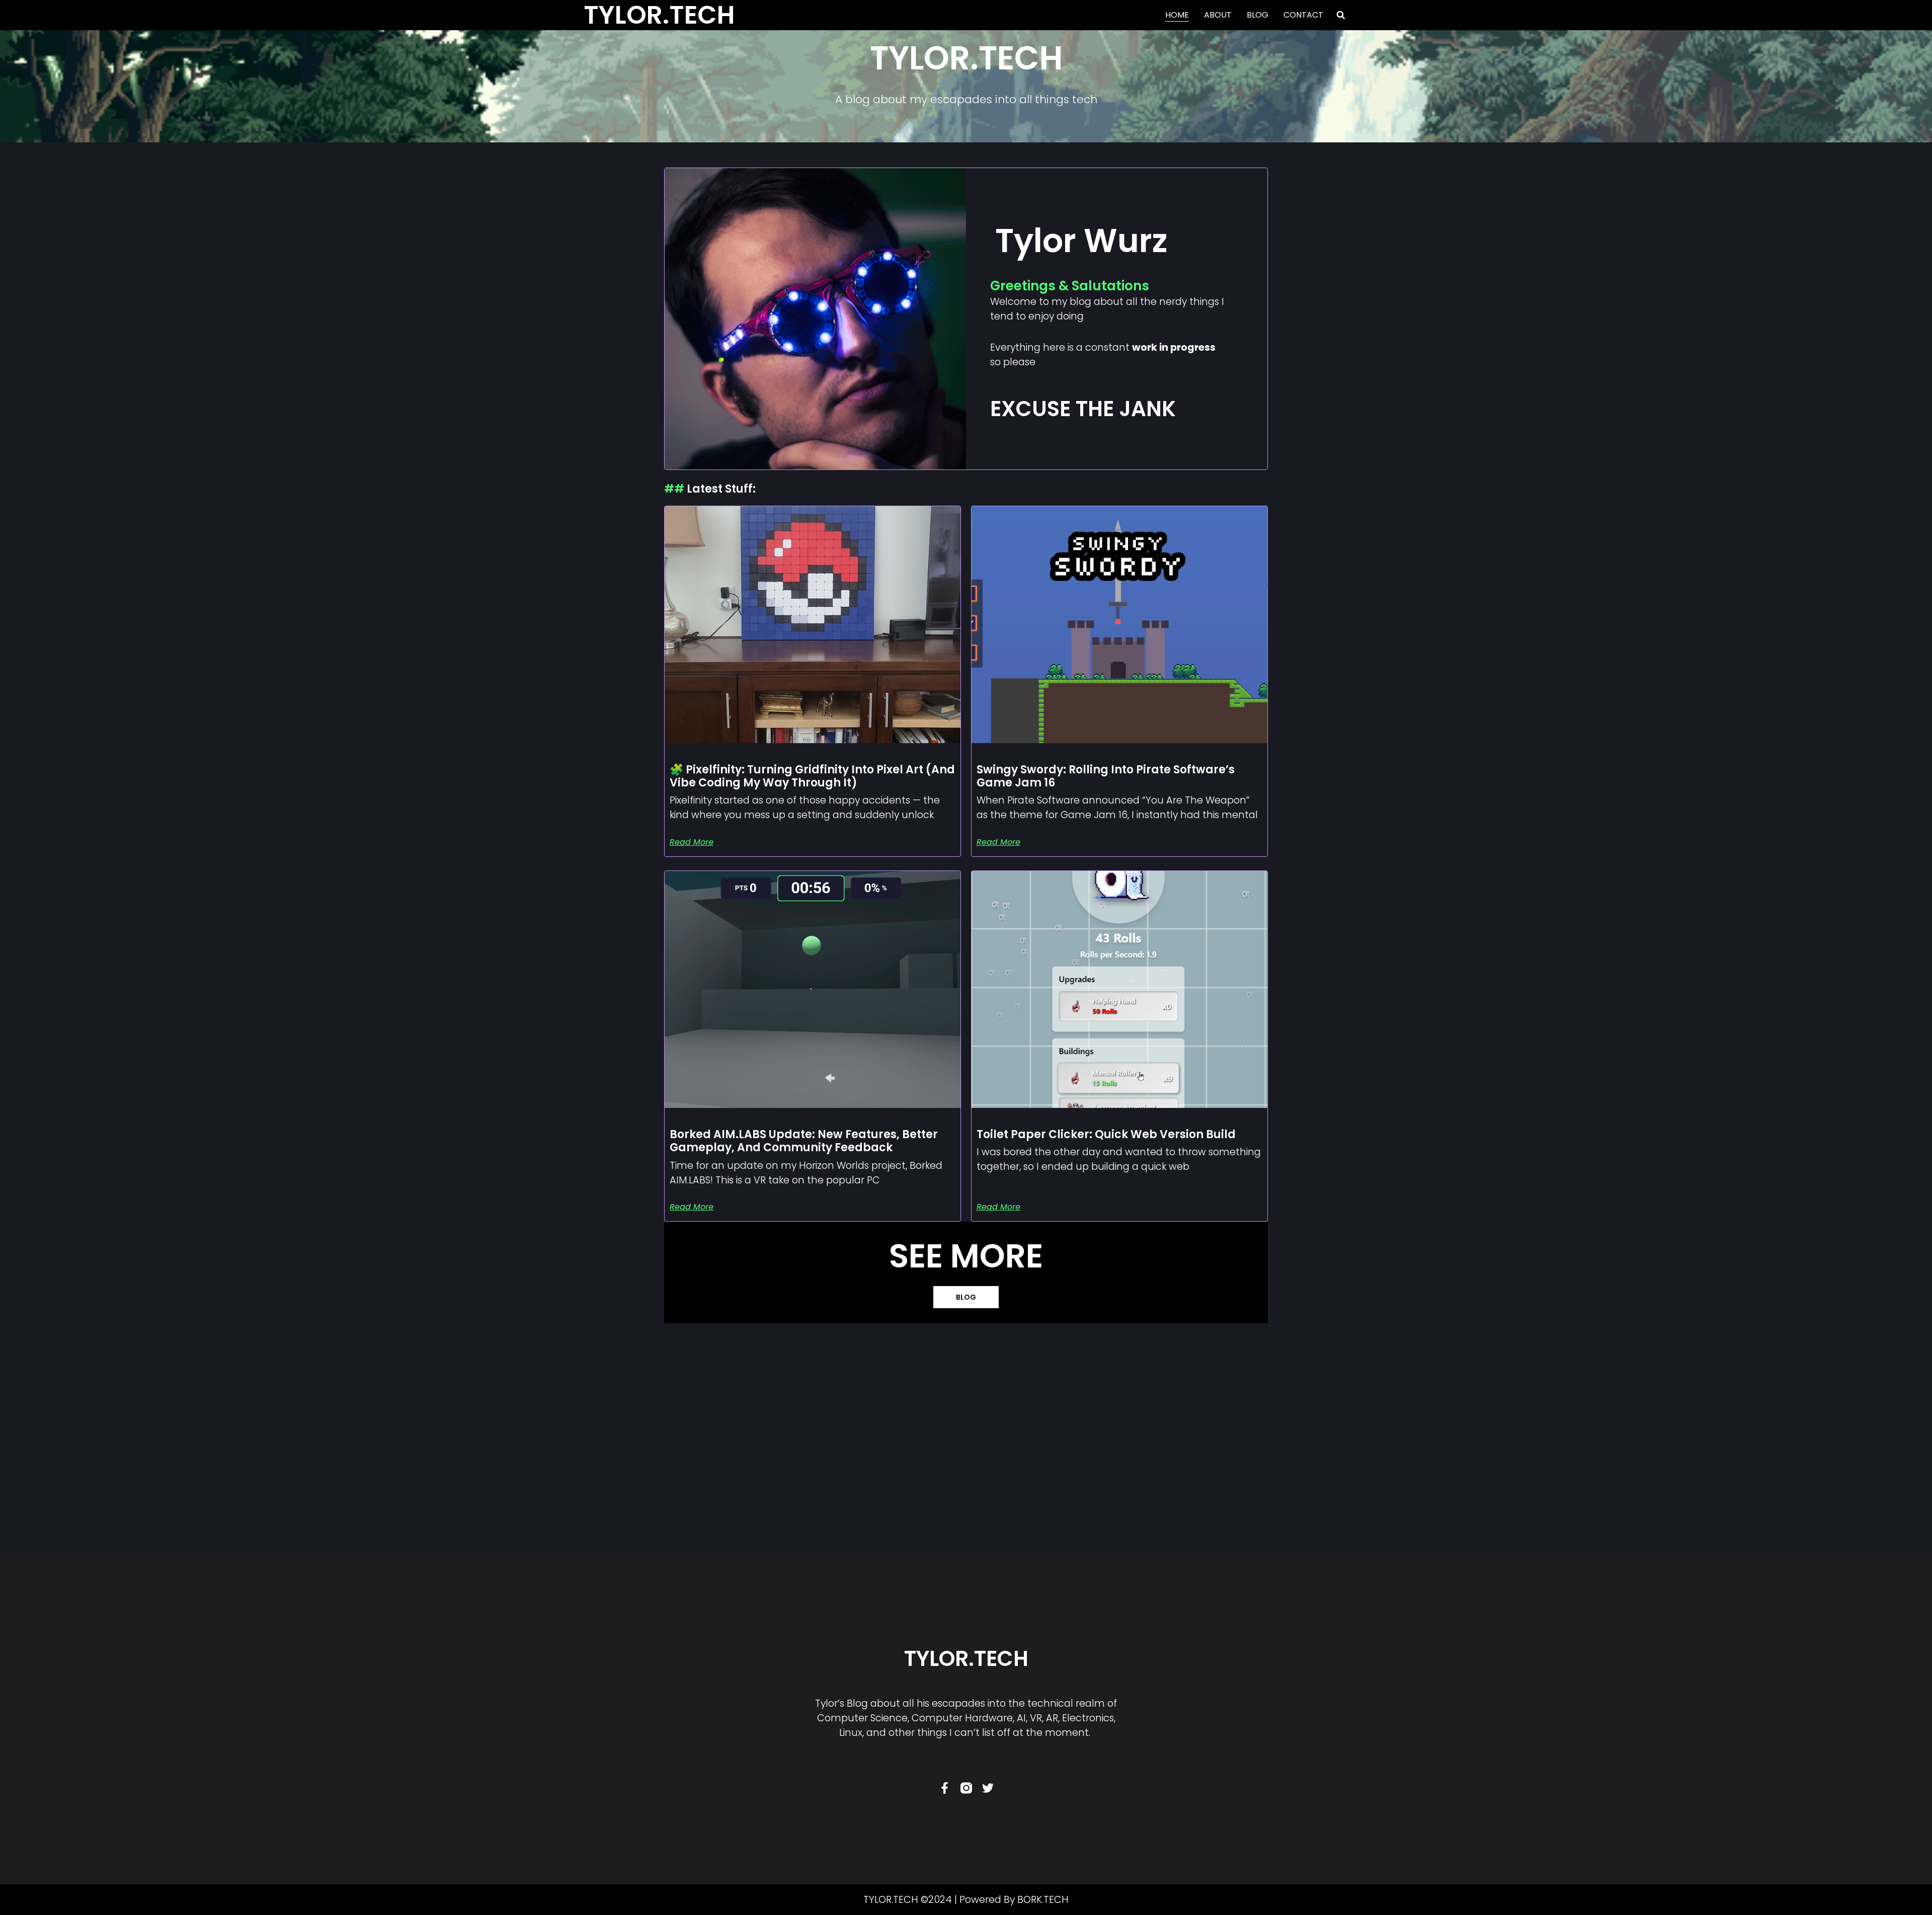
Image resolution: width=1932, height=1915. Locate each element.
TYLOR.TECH (966, 1659)
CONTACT (1303, 15)
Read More (692, 842)
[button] (1341, 15)
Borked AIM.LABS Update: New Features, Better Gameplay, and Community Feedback (804, 1141)
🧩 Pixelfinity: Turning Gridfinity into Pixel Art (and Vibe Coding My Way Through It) (812, 776)
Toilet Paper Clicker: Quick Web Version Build (1106, 1134)
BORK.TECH (1043, 1900)
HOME (1177, 15)
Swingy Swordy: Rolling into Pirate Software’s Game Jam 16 (1106, 776)
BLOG (1258, 15)
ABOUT (1218, 15)
